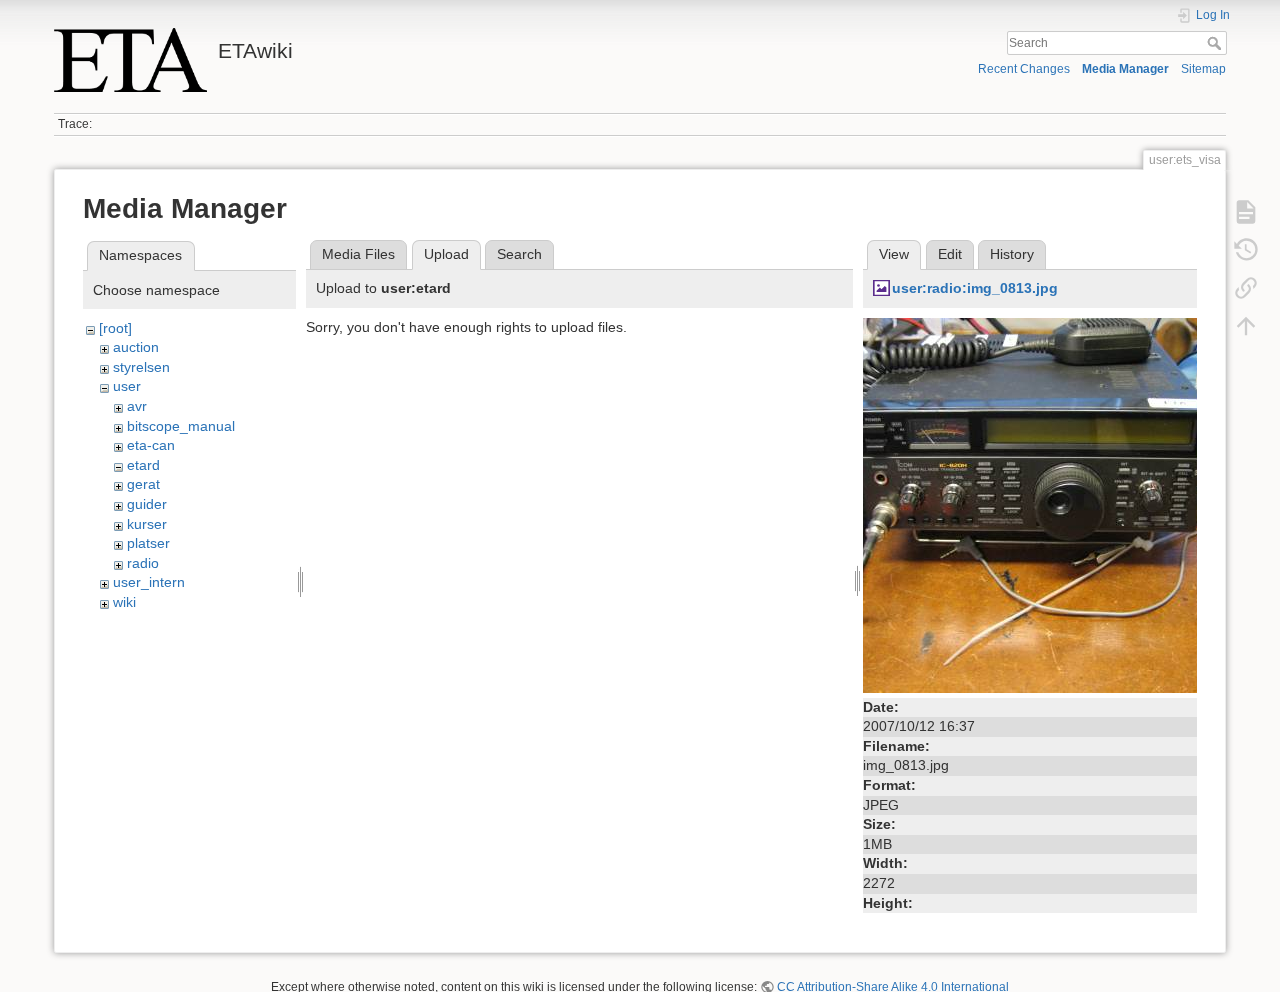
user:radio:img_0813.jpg (975, 288)
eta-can (151, 445)
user (127, 386)
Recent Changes (1024, 69)
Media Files (358, 254)
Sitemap (1203, 69)
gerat (143, 484)
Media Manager (1125, 69)
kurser (147, 524)
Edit (950, 254)
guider (147, 504)
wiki (124, 602)
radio (143, 563)
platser (148, 543)
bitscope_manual (181, 426)
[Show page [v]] (1246, 212)
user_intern (149, 582)
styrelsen (141, 367)
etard (143, 465)
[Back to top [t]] (1246, 326)
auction (136, 347)
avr (137, 406)
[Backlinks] (1246, 288)
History (1012, 254)
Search (1216, 43)
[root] (115, 328)
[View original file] (1030, 504)
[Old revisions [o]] (1246, 250)
